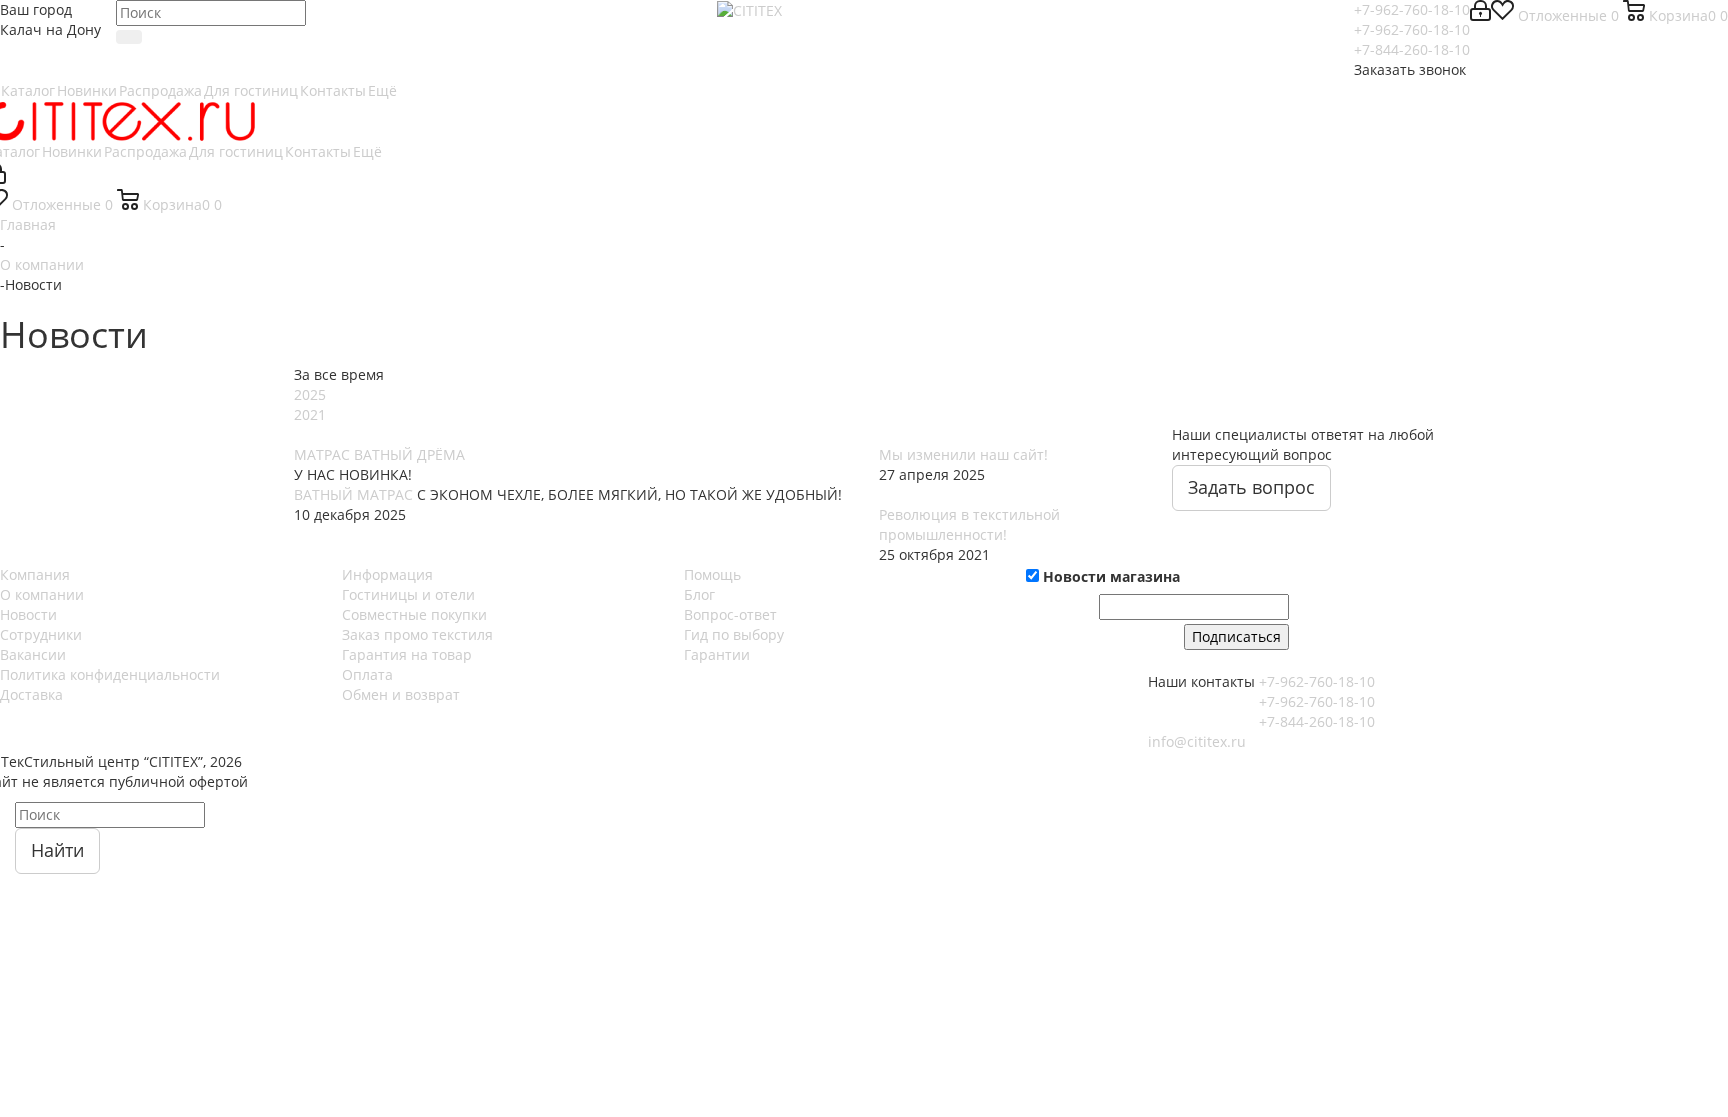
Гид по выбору (734, 634)
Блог (699, 594)
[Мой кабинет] (1480, 15)
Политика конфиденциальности (110, 674)
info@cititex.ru (1197, 741)
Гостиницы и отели (408, 594)
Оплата (367, 674)
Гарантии (717, 654)
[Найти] (129, 37)
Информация (387, 574)
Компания (35, 574)
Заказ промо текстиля (417, 634)
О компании (42, 594)
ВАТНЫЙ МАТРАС (353, 494)
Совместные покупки (414, 614)
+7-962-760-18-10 (1412, 9)
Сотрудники (41, 634)
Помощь (712, 574)
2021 (310, 414)
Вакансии (33, 654)
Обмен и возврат (401, 694)
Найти (57, 850)
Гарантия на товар (407, 654)
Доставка (31, 694)
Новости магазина (1109, 576)
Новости (28, 614)
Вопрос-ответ (730, 614)
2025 (310, 394)
